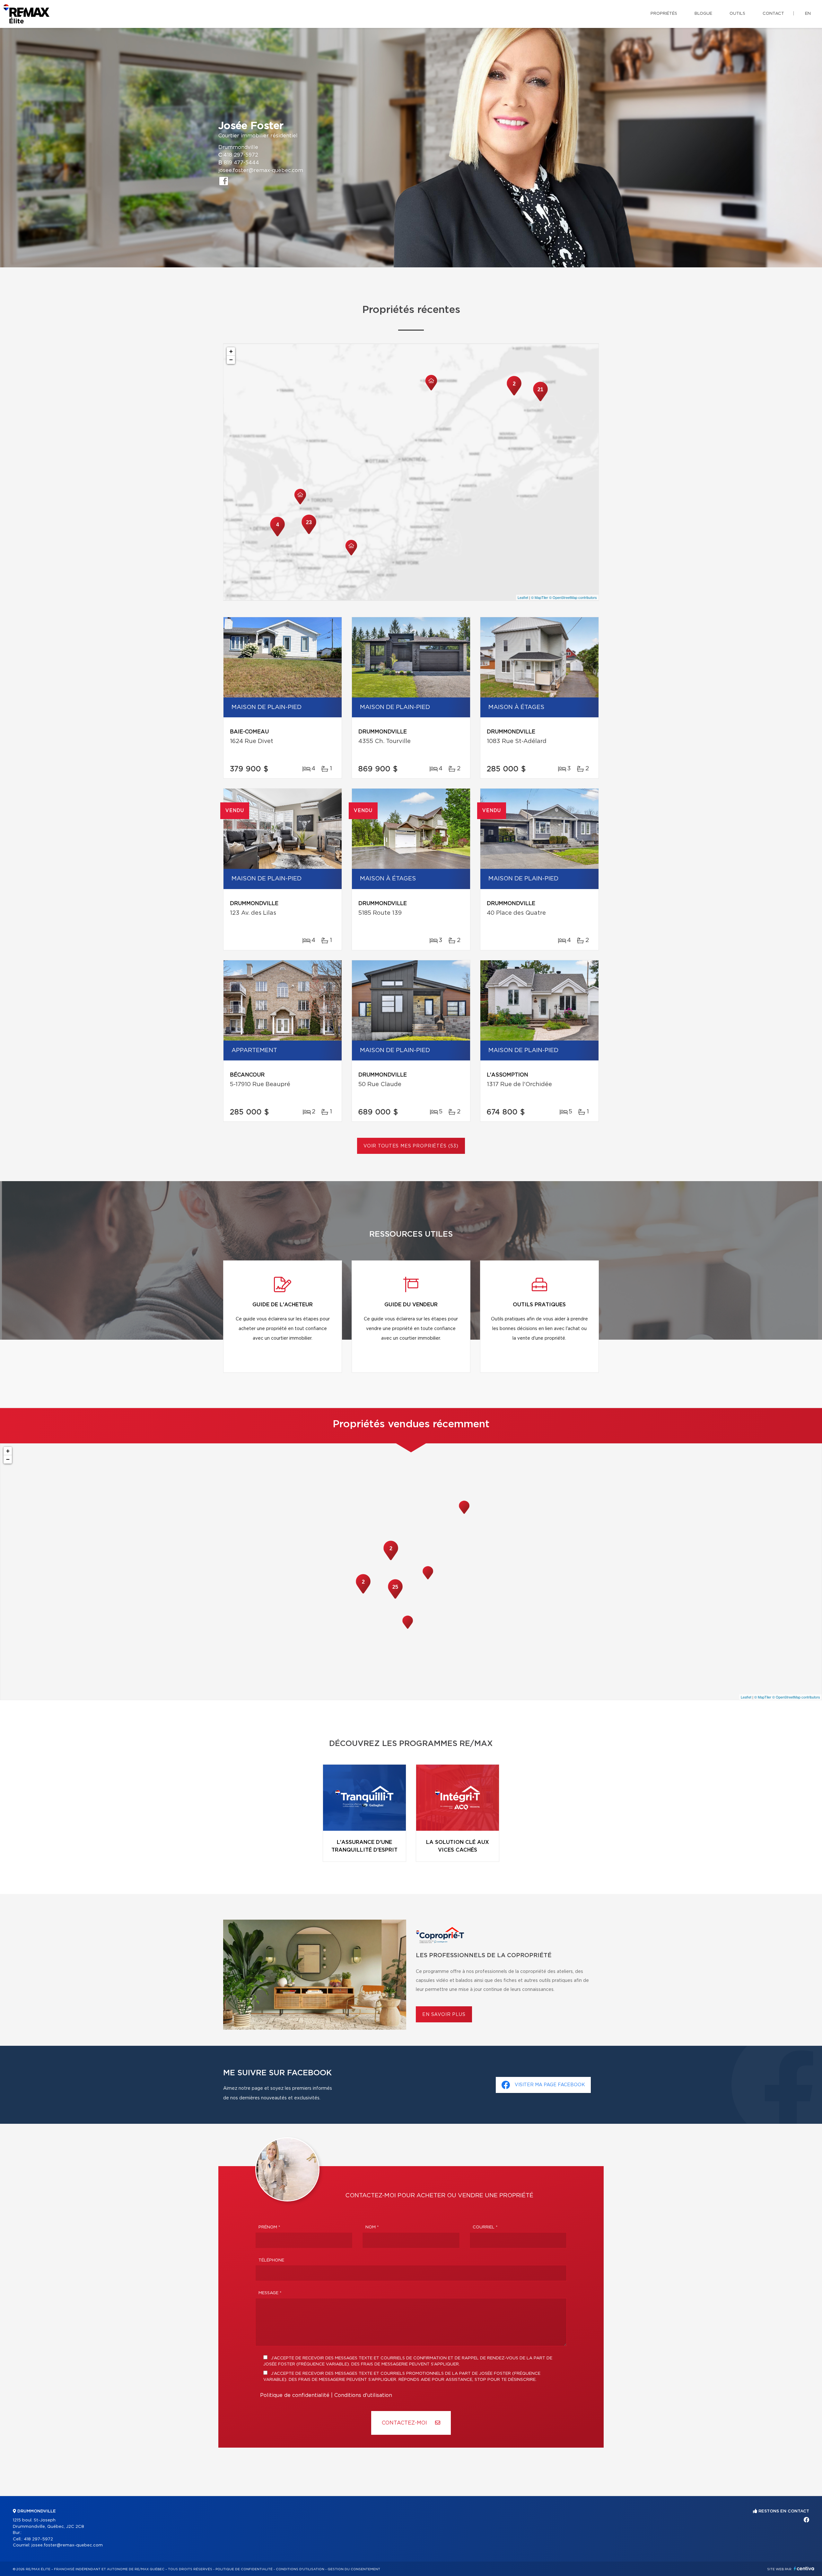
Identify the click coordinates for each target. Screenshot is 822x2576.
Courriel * (485, 2227)
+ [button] (231, 351)
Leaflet (523, 597)
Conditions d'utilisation (363, 2395)
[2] (514, 395)
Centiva (804, 2568)
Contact (773, 14)
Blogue (703, 14)
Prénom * (269, 2227)
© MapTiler (540, 597)
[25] (395, 1598)
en (808, 14)
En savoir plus (444, 2015)
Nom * (372, 2227)
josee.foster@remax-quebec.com (261, 170)
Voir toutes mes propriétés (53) (411, 1146)
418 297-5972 (241, 155)
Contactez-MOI (405, 2423)
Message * (270, 2293)
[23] (309, 533)
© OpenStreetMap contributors (573, 597)
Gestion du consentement (354, 2569)
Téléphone (271, 2260)
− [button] (231, 360)
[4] (277, 536)
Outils (737, 14)
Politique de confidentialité (295, 2395)
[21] (540, 401)
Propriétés (664, 14)
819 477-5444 (241, 163)
